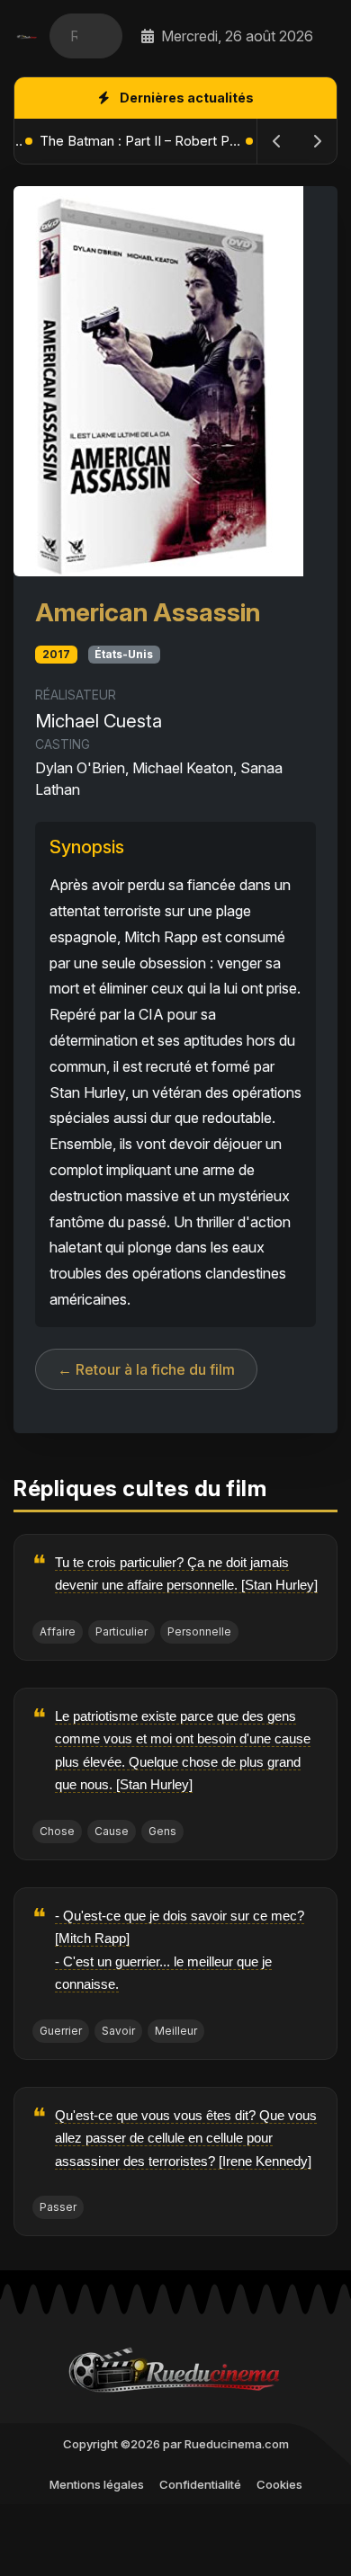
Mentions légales (97, 2484)
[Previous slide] (277, 141)
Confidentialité (200, 2484)
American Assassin (148, 612)
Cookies (279, 2484)
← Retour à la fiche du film (146, 1369)
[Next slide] (317, 141)
